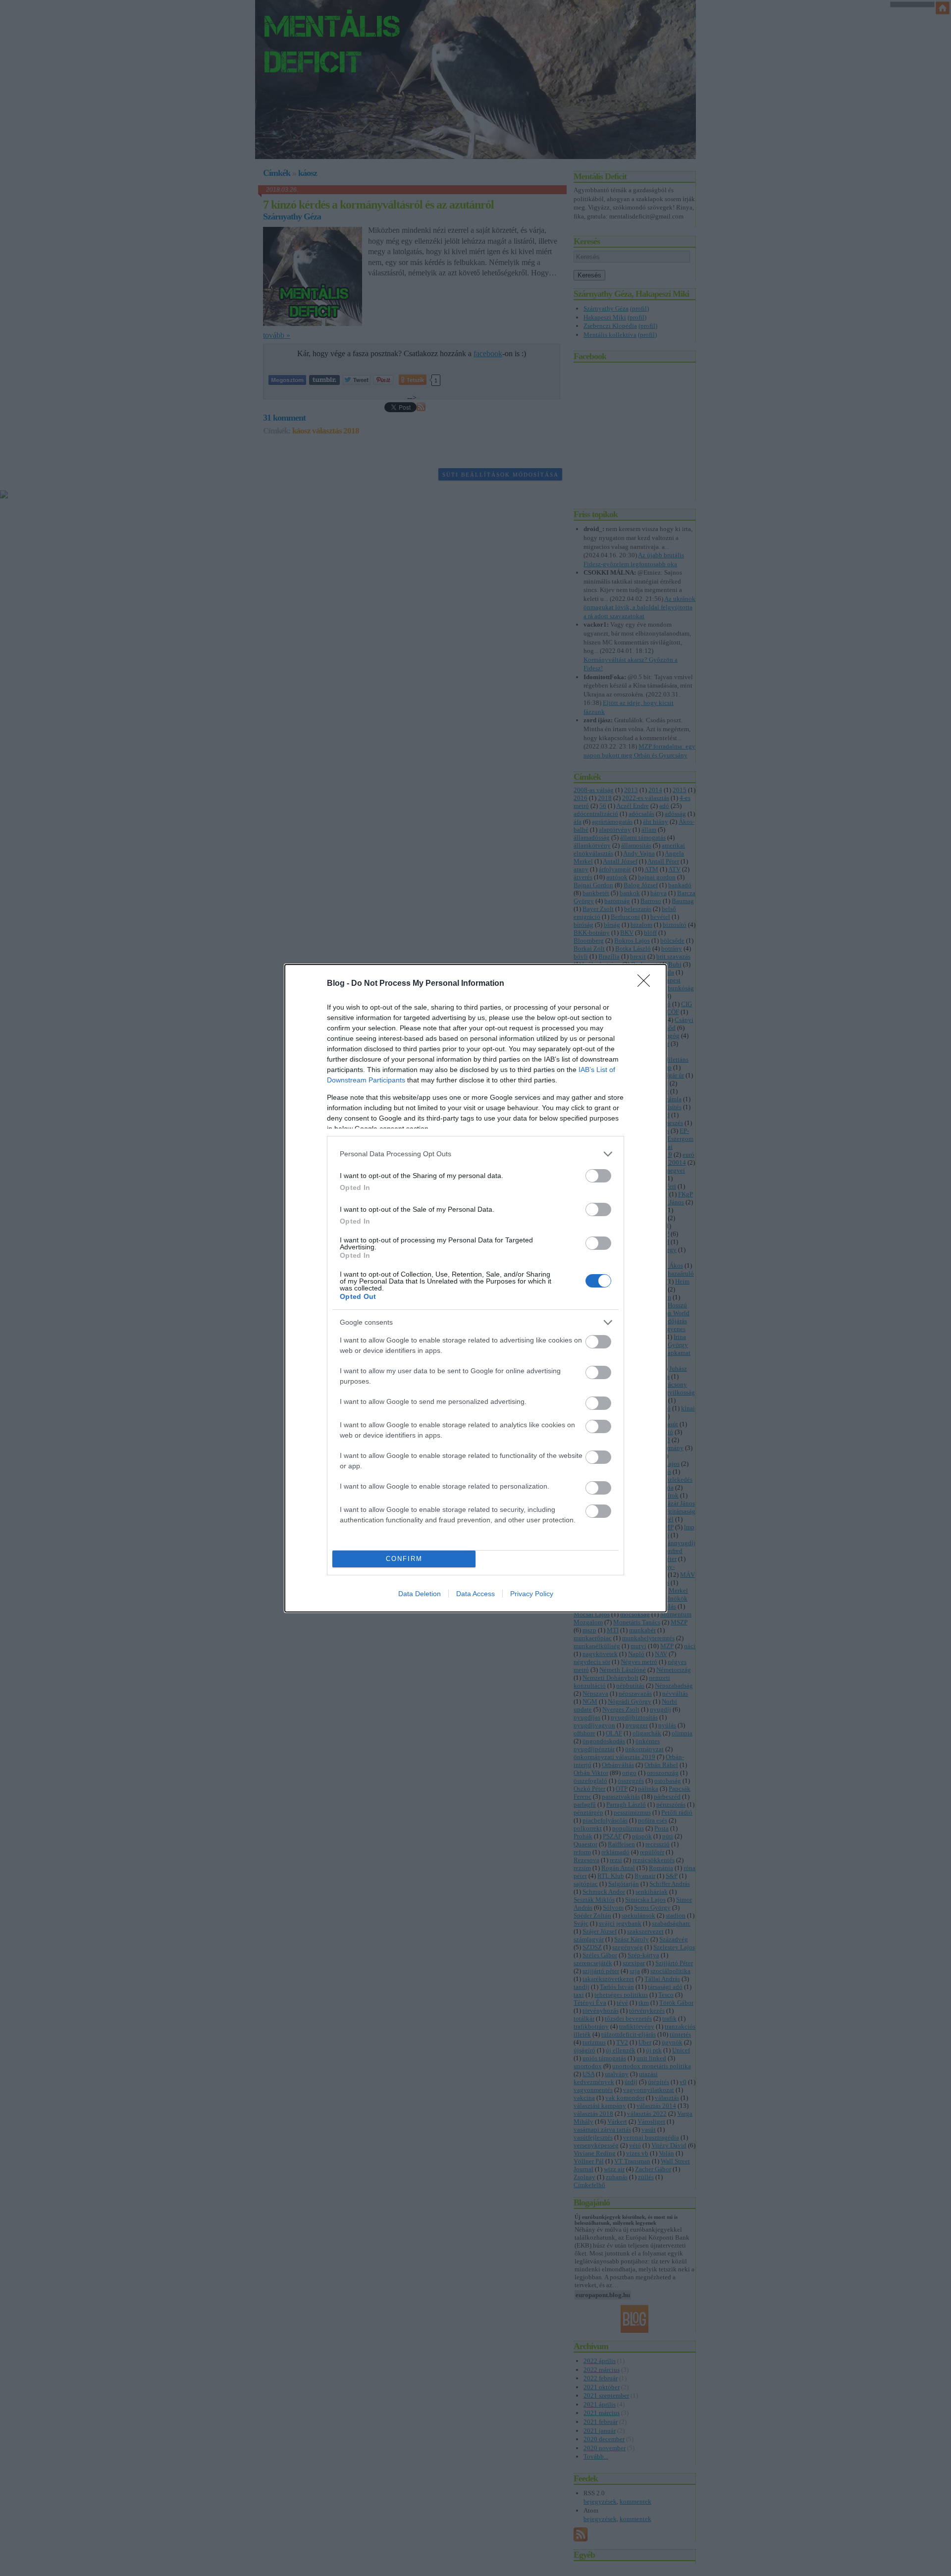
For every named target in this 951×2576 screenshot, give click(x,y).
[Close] (647, 984)
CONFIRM (404, 1559)
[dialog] (475, 1288)
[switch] (598, 1176)
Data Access (475, 1594)
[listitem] (475, 1154)
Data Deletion (420, 1594)
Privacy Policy (532, 1594)
